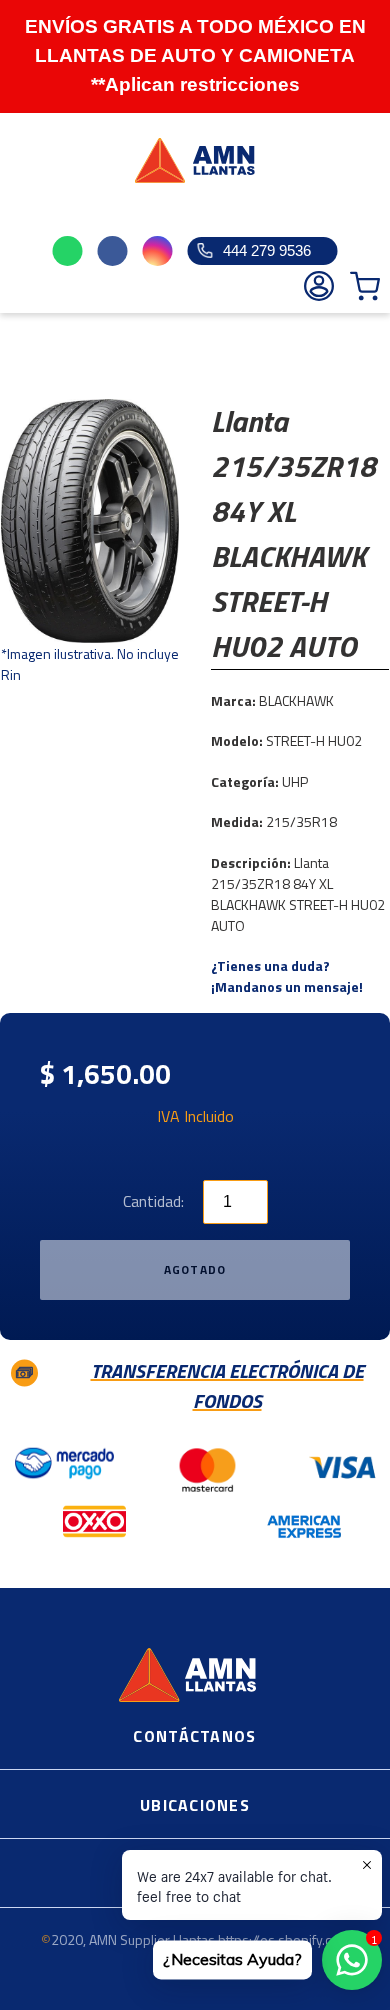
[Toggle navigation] (25, 213)
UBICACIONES (195, 1805)
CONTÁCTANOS (194, 1736)
